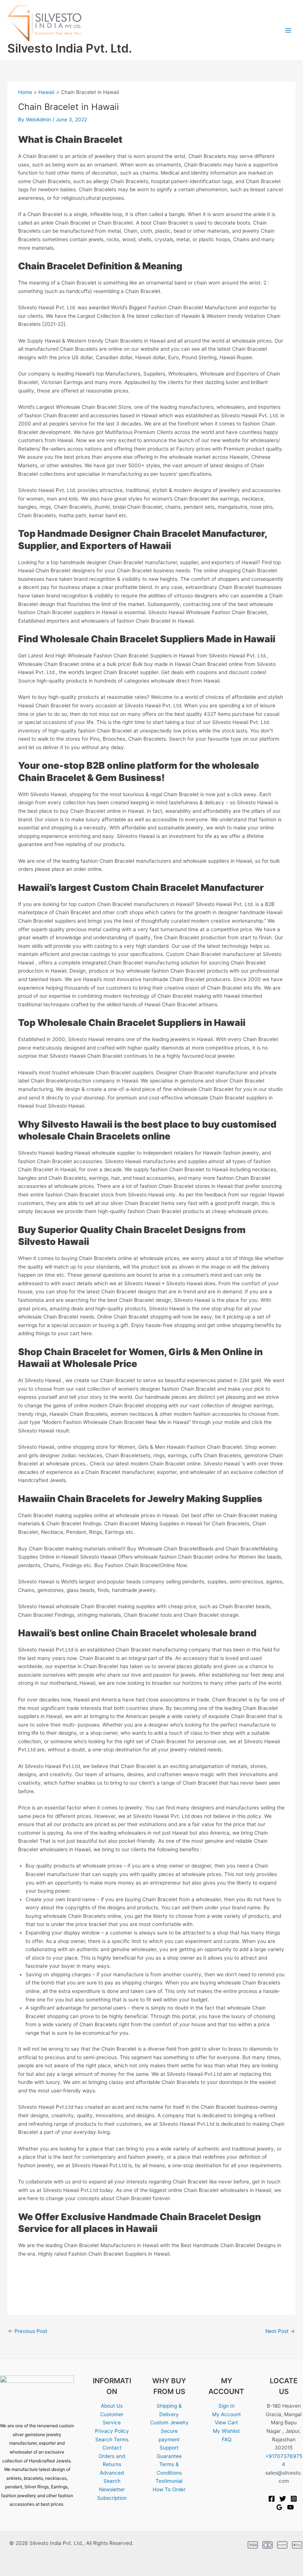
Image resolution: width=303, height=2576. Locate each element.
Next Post (280, 2331)
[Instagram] (294, 2499)
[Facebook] (272, 2499)
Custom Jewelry (169, 2422)
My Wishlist (226, 2431)
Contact (112, 2448)
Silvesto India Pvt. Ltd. (70, 48)
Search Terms (112, 2439)
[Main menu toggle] (288, 30)
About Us (112, 2406)
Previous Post (28, 2331)
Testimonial (169, 2481)
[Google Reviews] (279, 2507)
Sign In (227, 2406)
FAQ (227, 2439)
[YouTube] (290, 2507)
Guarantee (169, 2456)
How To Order (169, 2489)
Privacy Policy (112, 2431)
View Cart (226, 2422)
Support (169, 2448)
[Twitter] (283, 2499)
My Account (227, 2414)
